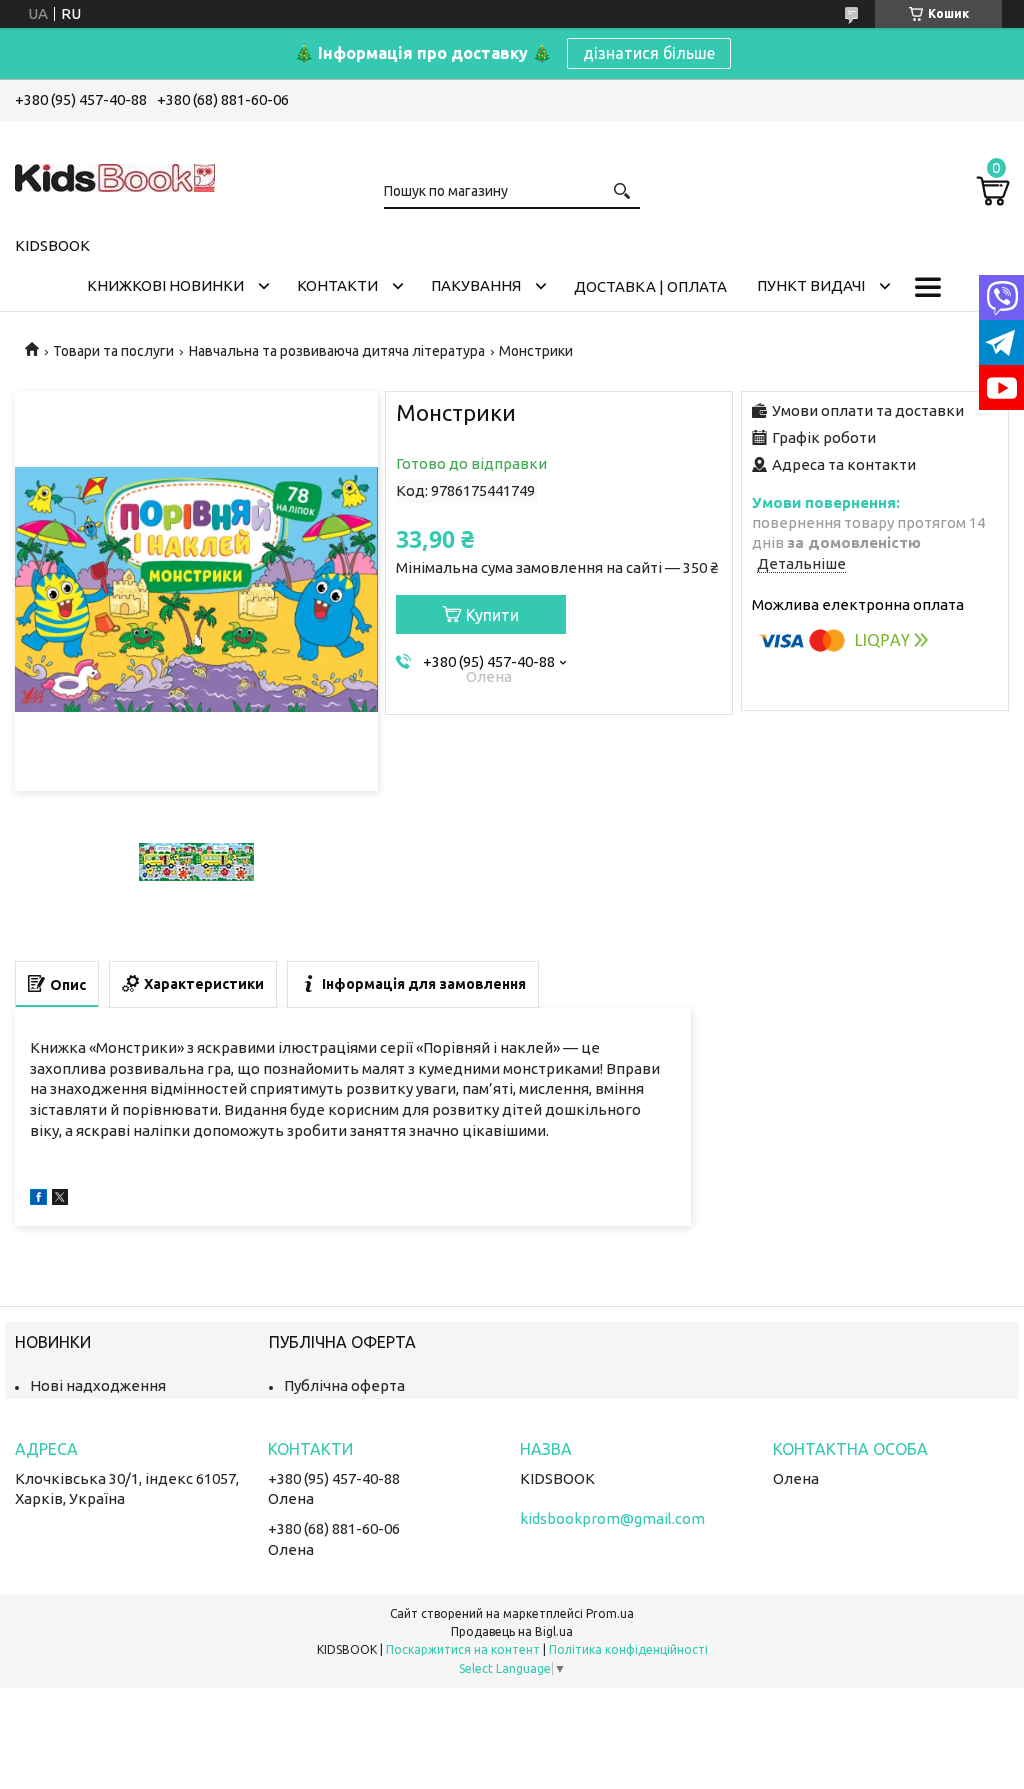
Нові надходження (98, 1385)
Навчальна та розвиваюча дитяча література (337, 351)
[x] (60, 1199)
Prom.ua (610, 1613)
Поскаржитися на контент (463, 1649)
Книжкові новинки (165, 285)
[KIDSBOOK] (115, 175)
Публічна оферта (344, 1385)
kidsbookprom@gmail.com (612, 1518)
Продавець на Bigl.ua (512, 1631)
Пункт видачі (811, 285)
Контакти (337, 285)
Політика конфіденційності (628, 1649)
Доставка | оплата (650, 286)
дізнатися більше (649, 53)
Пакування (476, 285)
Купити (492, 615)
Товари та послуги (113, 351)
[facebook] (38, 1199)
